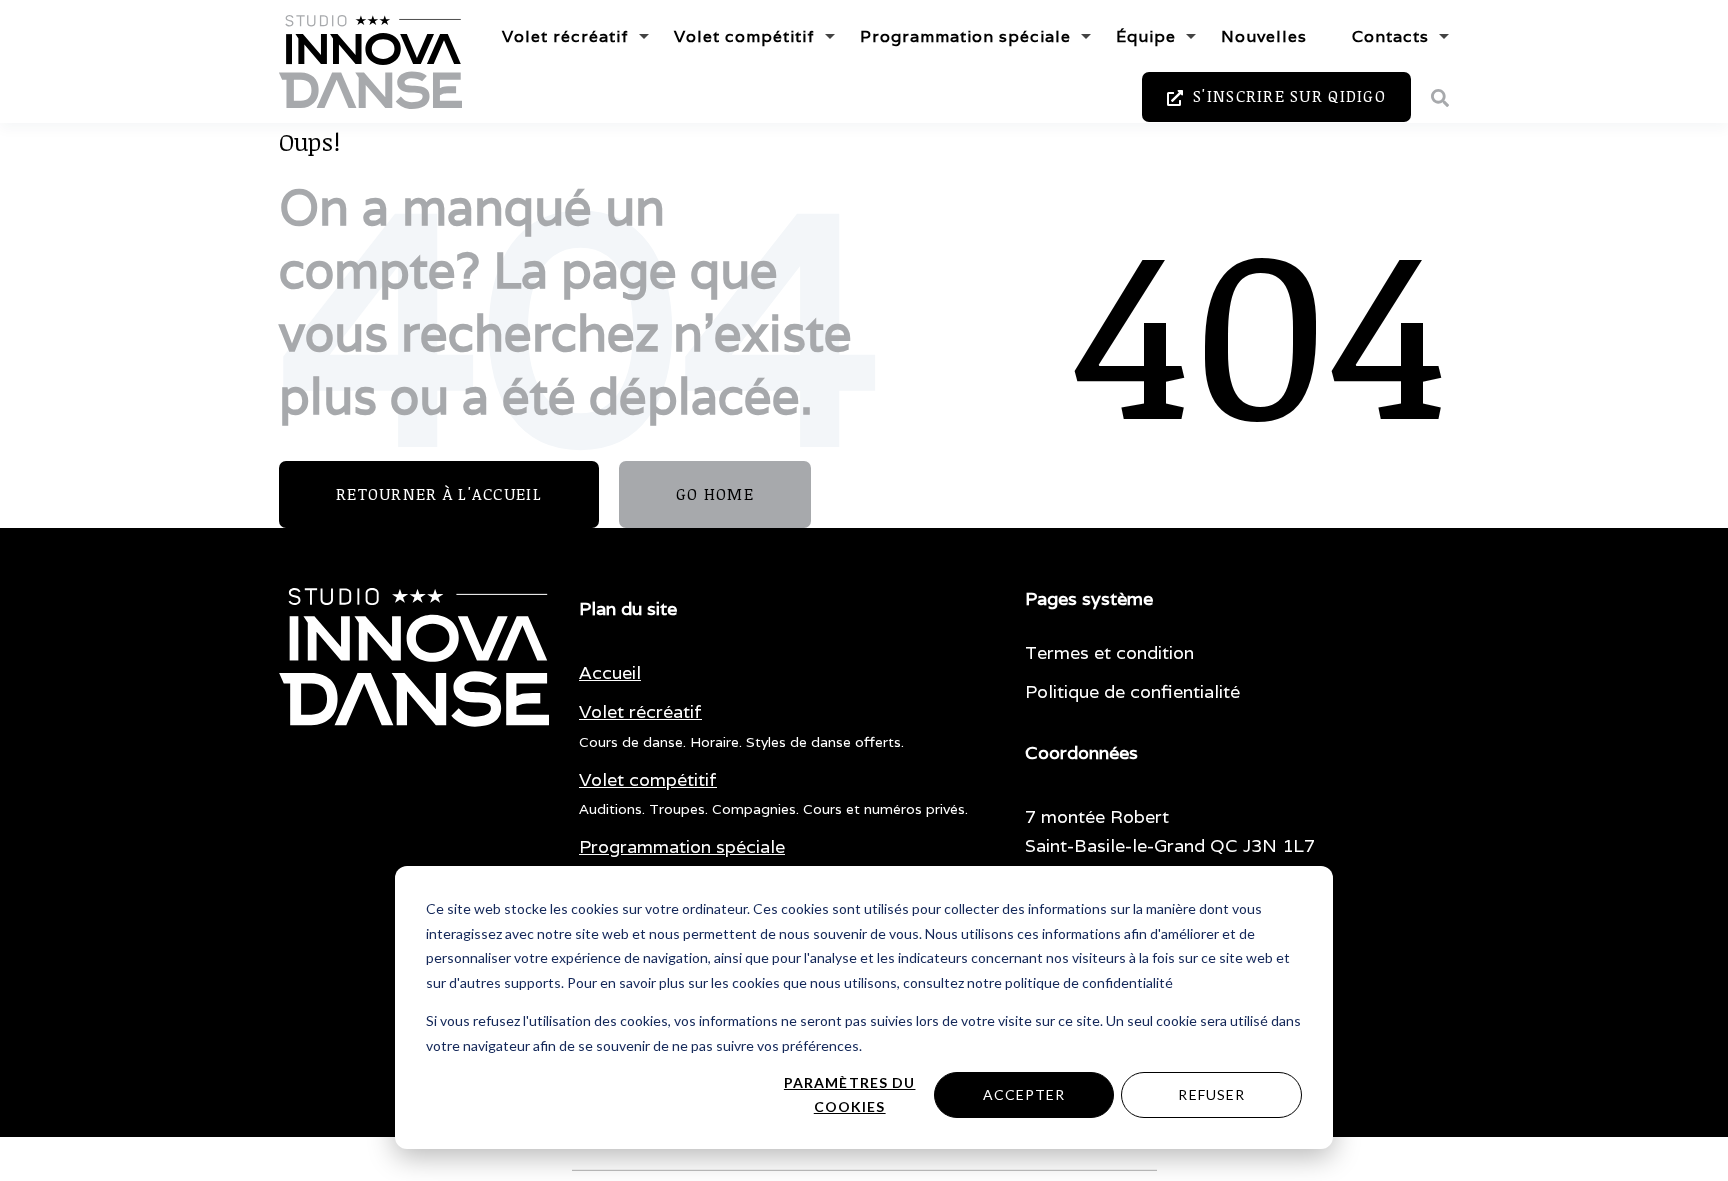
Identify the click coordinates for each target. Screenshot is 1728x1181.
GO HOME (715, 494)
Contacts (1390, 36)
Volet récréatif (565, 36)
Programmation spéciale (965, 36)
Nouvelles (1264, 36)
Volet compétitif (744, 36)
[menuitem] (610, 673)
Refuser (1211, 1094)
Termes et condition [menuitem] (1109, 652)
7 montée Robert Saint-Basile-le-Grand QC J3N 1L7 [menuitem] (1170, 831)
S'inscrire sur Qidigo (1287, 96)
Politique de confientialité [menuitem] (1132, 691)
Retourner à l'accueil (439, 494)
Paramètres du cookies (850, 1095)
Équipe (1146, 36)
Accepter (1024, 1094)
